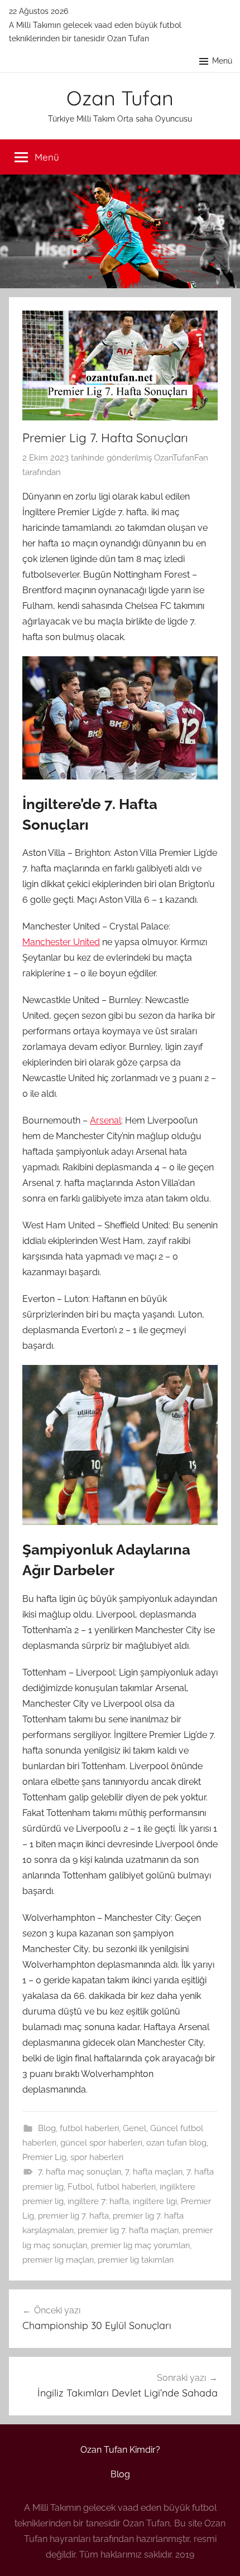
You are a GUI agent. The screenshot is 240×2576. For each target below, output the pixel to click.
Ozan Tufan (120, 98)
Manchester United (61, 942)
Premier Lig (44, 2157)
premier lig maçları (58, 2260)
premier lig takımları (136, 2260)
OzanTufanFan (181, 458)
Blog (47, 2128)
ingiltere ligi (155, 2201)
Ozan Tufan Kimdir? (120, 2450)
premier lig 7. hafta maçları (128, 2230)
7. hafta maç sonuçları (80, 2172)
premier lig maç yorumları (140, 2245)
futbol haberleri (89, 2128)
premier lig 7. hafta (73, 2216)
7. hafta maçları (154, 2172)
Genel (135, 2128)
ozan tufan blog (176, 2143)
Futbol (80, 2187)
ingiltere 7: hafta (98, 2201)
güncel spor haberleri (101, 2143)
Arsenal (105, 1120)
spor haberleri (97, 2157)
